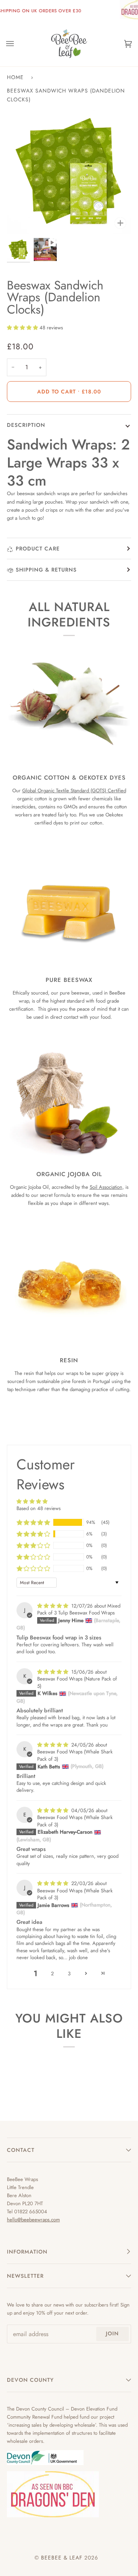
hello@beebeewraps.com (33, 2220)
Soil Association (106, 1187)
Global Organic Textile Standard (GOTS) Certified (74, 791)
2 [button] (52, 1974)
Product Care (38, 549)
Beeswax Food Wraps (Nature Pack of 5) (77, 1682)
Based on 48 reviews (39, 1508)
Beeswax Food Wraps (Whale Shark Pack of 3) (75, 1755)
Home (15, 77)
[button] (23, 328)
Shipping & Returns (46, 570)
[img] (53, 1606)
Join (112, 2333)
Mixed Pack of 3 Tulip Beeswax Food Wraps (79, 1609)
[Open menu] (18, 44)
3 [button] (69, 1974)
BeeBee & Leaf (62, 2558)
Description (26, 425)
